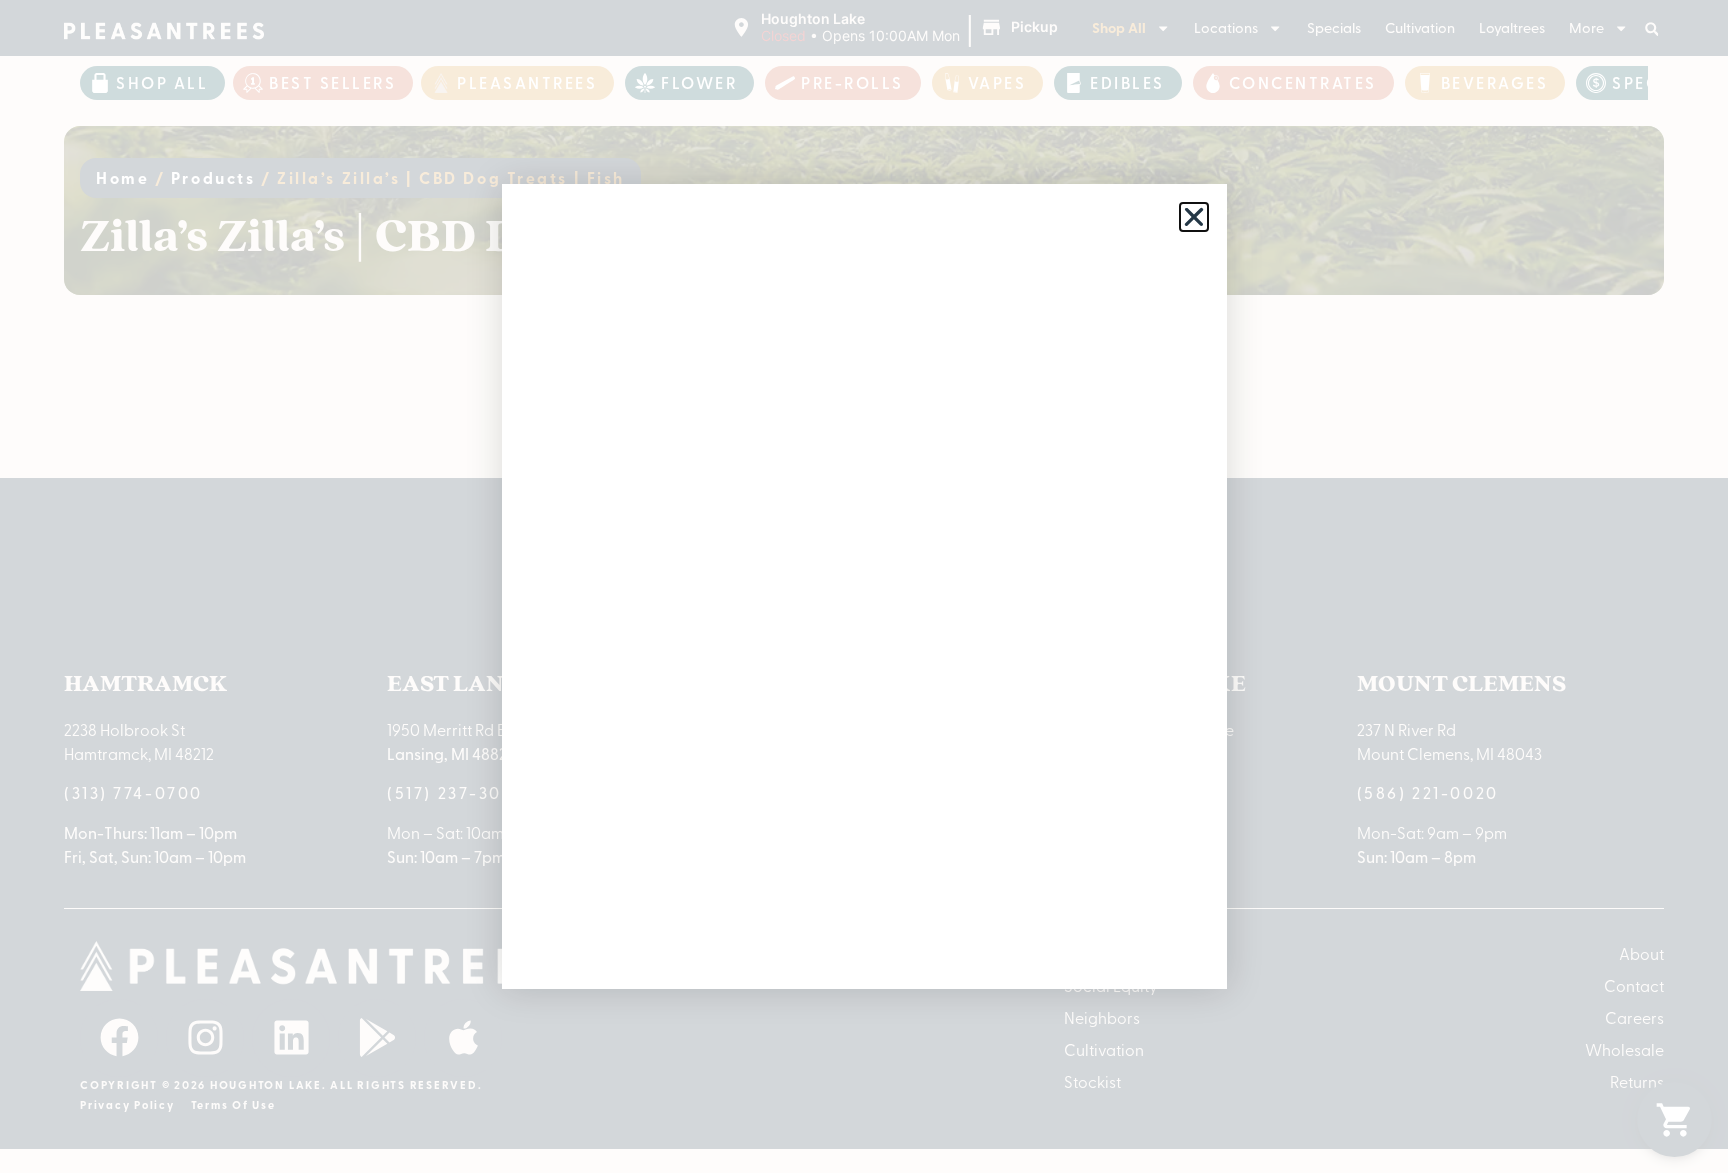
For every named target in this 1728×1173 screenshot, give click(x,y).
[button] (1194, 217)
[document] (864, 586)
